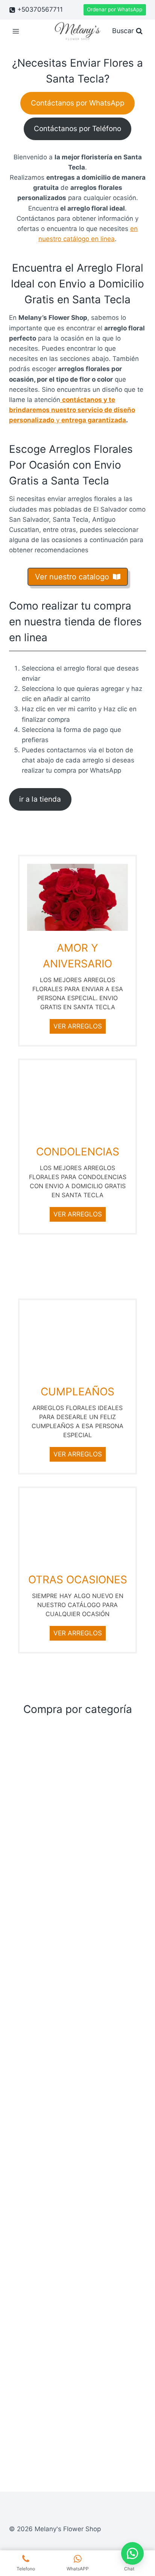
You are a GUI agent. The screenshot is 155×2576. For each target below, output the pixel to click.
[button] (132, 2553)
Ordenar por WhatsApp (115, 9)
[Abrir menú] (16, 31)
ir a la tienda (40, 799)
